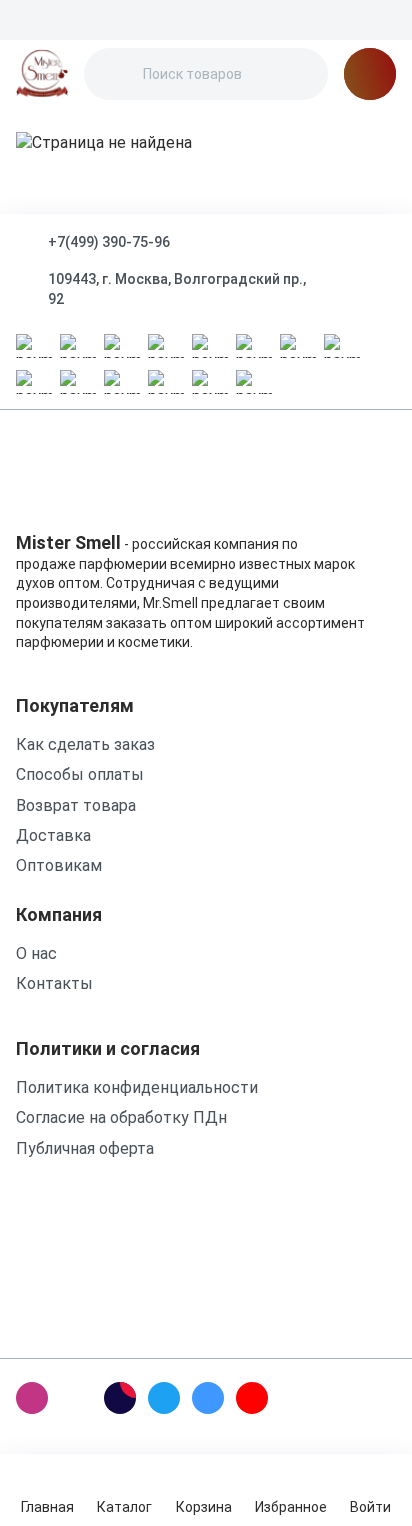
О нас (36, 953)
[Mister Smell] (42, 74)
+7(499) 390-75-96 (109, 242)
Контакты (54, 983)
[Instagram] (32, 1398)
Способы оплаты (80, 774)
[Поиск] (116, 74)
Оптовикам (59, 865)
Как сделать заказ (85, 744)
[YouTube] (252, 1398)
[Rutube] (120, 1398)
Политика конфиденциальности (137, 1087)
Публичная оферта (85, 1148)
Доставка (53, 835)
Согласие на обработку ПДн (121, 1117)
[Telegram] (164, 1398)
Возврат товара (76, 805)
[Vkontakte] (208, 1398)
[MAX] (76, 1398)
